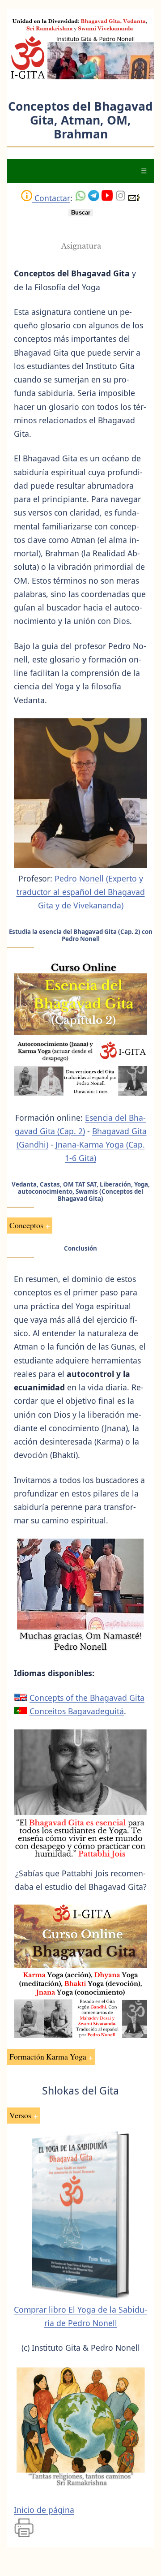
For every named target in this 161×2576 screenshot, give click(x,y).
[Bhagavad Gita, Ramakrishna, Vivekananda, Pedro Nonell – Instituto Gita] (80, 77)
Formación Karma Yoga (48, 2056)
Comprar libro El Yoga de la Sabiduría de (80, 2316)
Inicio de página (44, 2510)
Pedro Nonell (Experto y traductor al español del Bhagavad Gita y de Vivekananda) (81, 892)
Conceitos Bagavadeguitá (77, 1711)
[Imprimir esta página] (24, 2536)
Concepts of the (87, 1698)
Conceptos (26, 1225)
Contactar (51, 198)
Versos (20, 2115)
